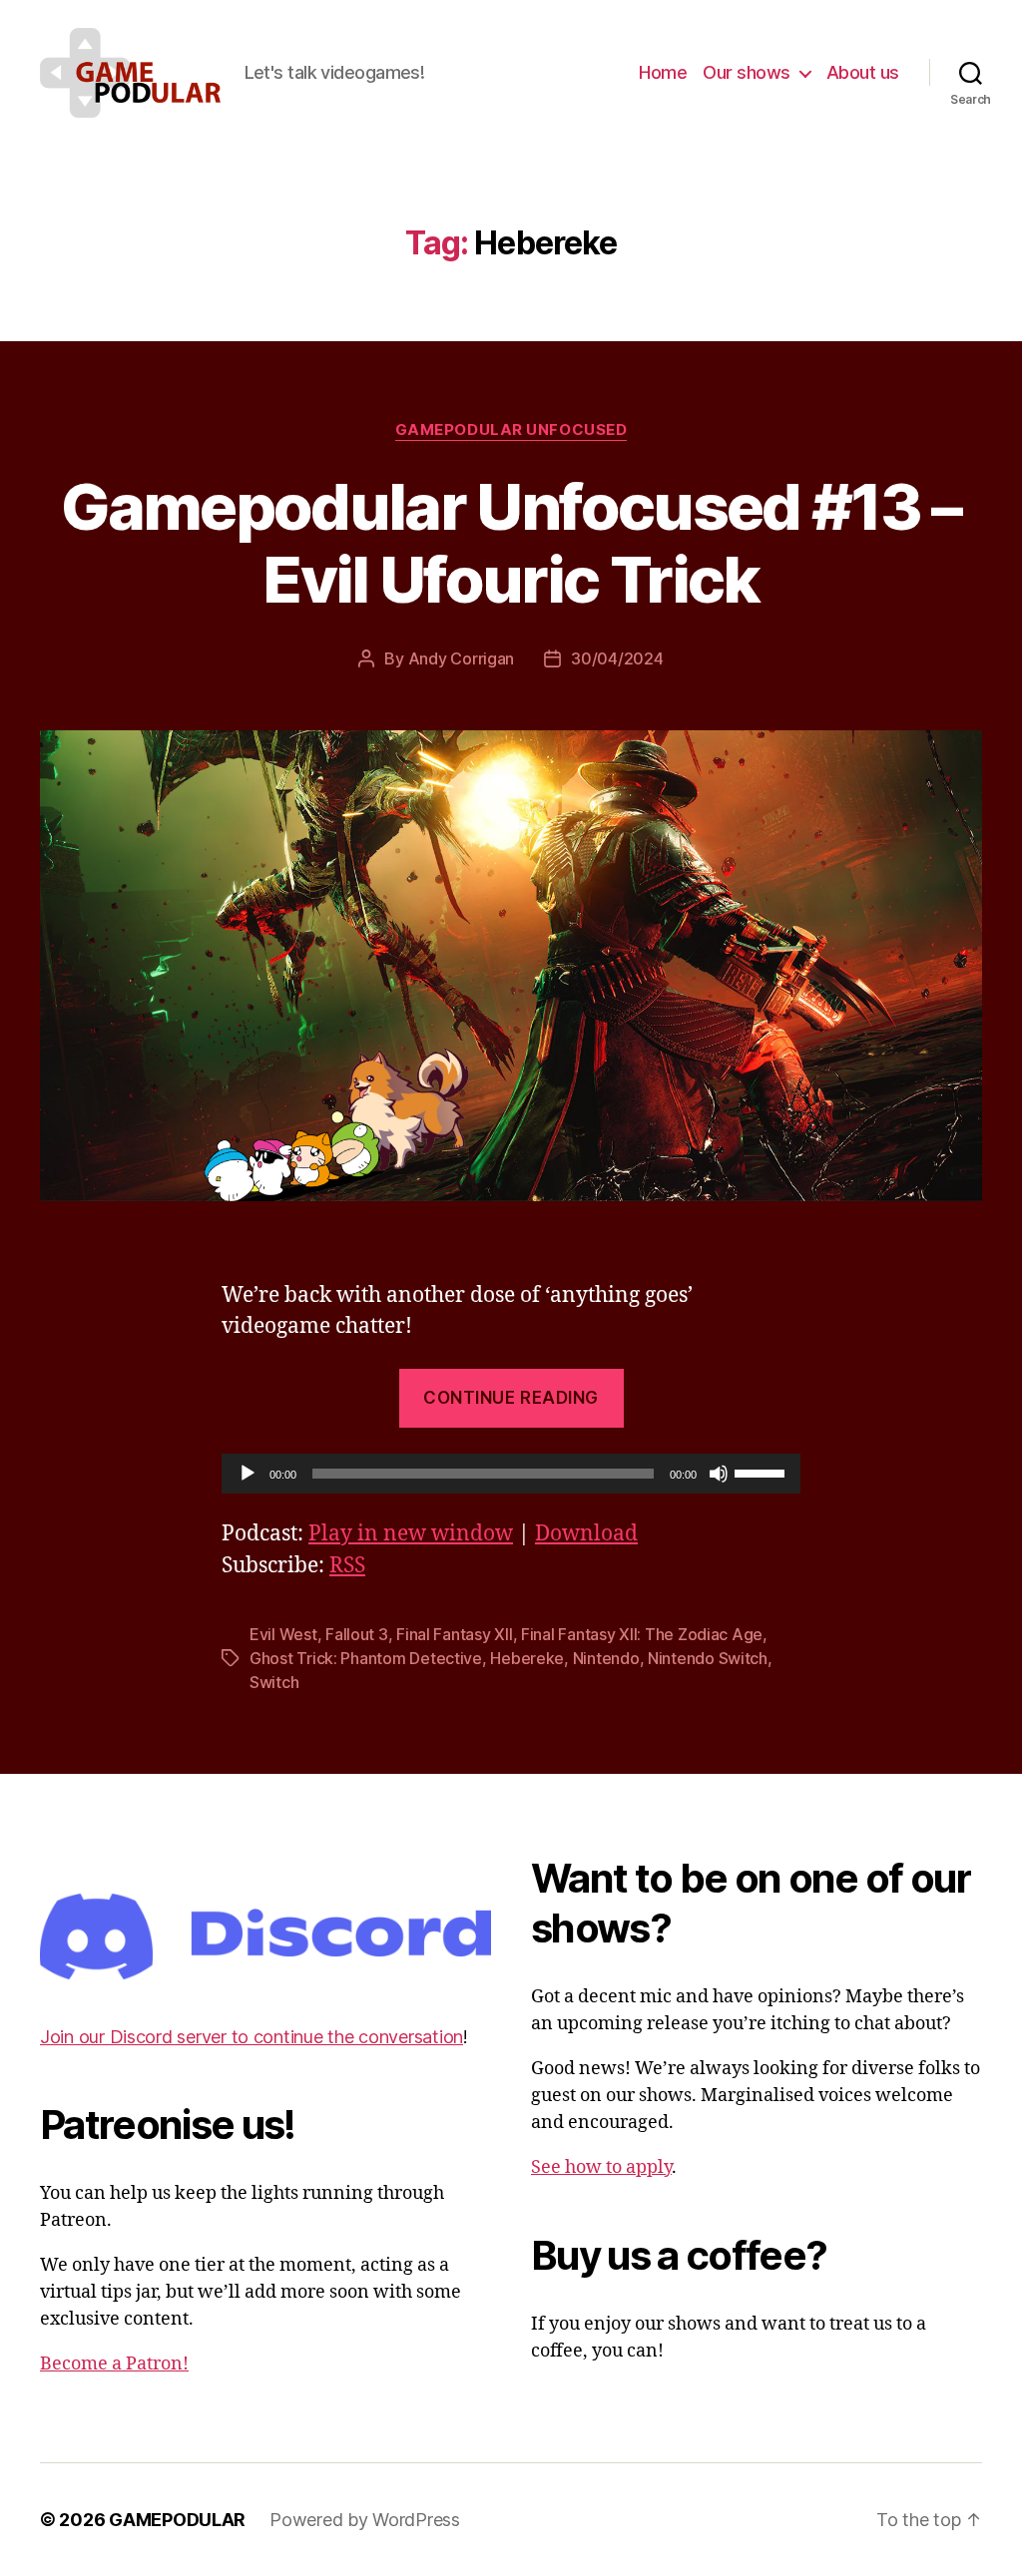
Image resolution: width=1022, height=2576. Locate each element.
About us (863, 72)
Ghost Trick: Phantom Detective (366, 1658)
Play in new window (411, 1534)
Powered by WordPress (365, 2520)
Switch (274, 1682)
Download (586, 1534)
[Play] (248, 1474)
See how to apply (601, 2167)
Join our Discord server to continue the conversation (252, 2037)
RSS (347, 1566)
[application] (511, 1474)
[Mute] (719, 1474)
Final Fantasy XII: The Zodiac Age (642, 1634)
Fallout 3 (357, 1634)
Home (663, 72)
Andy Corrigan (462, 658)
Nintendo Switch (708, 1658)
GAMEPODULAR (177, 2520)
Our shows (747, 72)
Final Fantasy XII (454, 1634)
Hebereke (527, 1658)
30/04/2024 (617, 658)
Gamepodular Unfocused (511, 430)
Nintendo (606, 1658)
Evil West (283, 1634)
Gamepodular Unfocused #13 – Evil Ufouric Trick (511, 543)
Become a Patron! (114, 2364)
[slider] (763, 1472)
